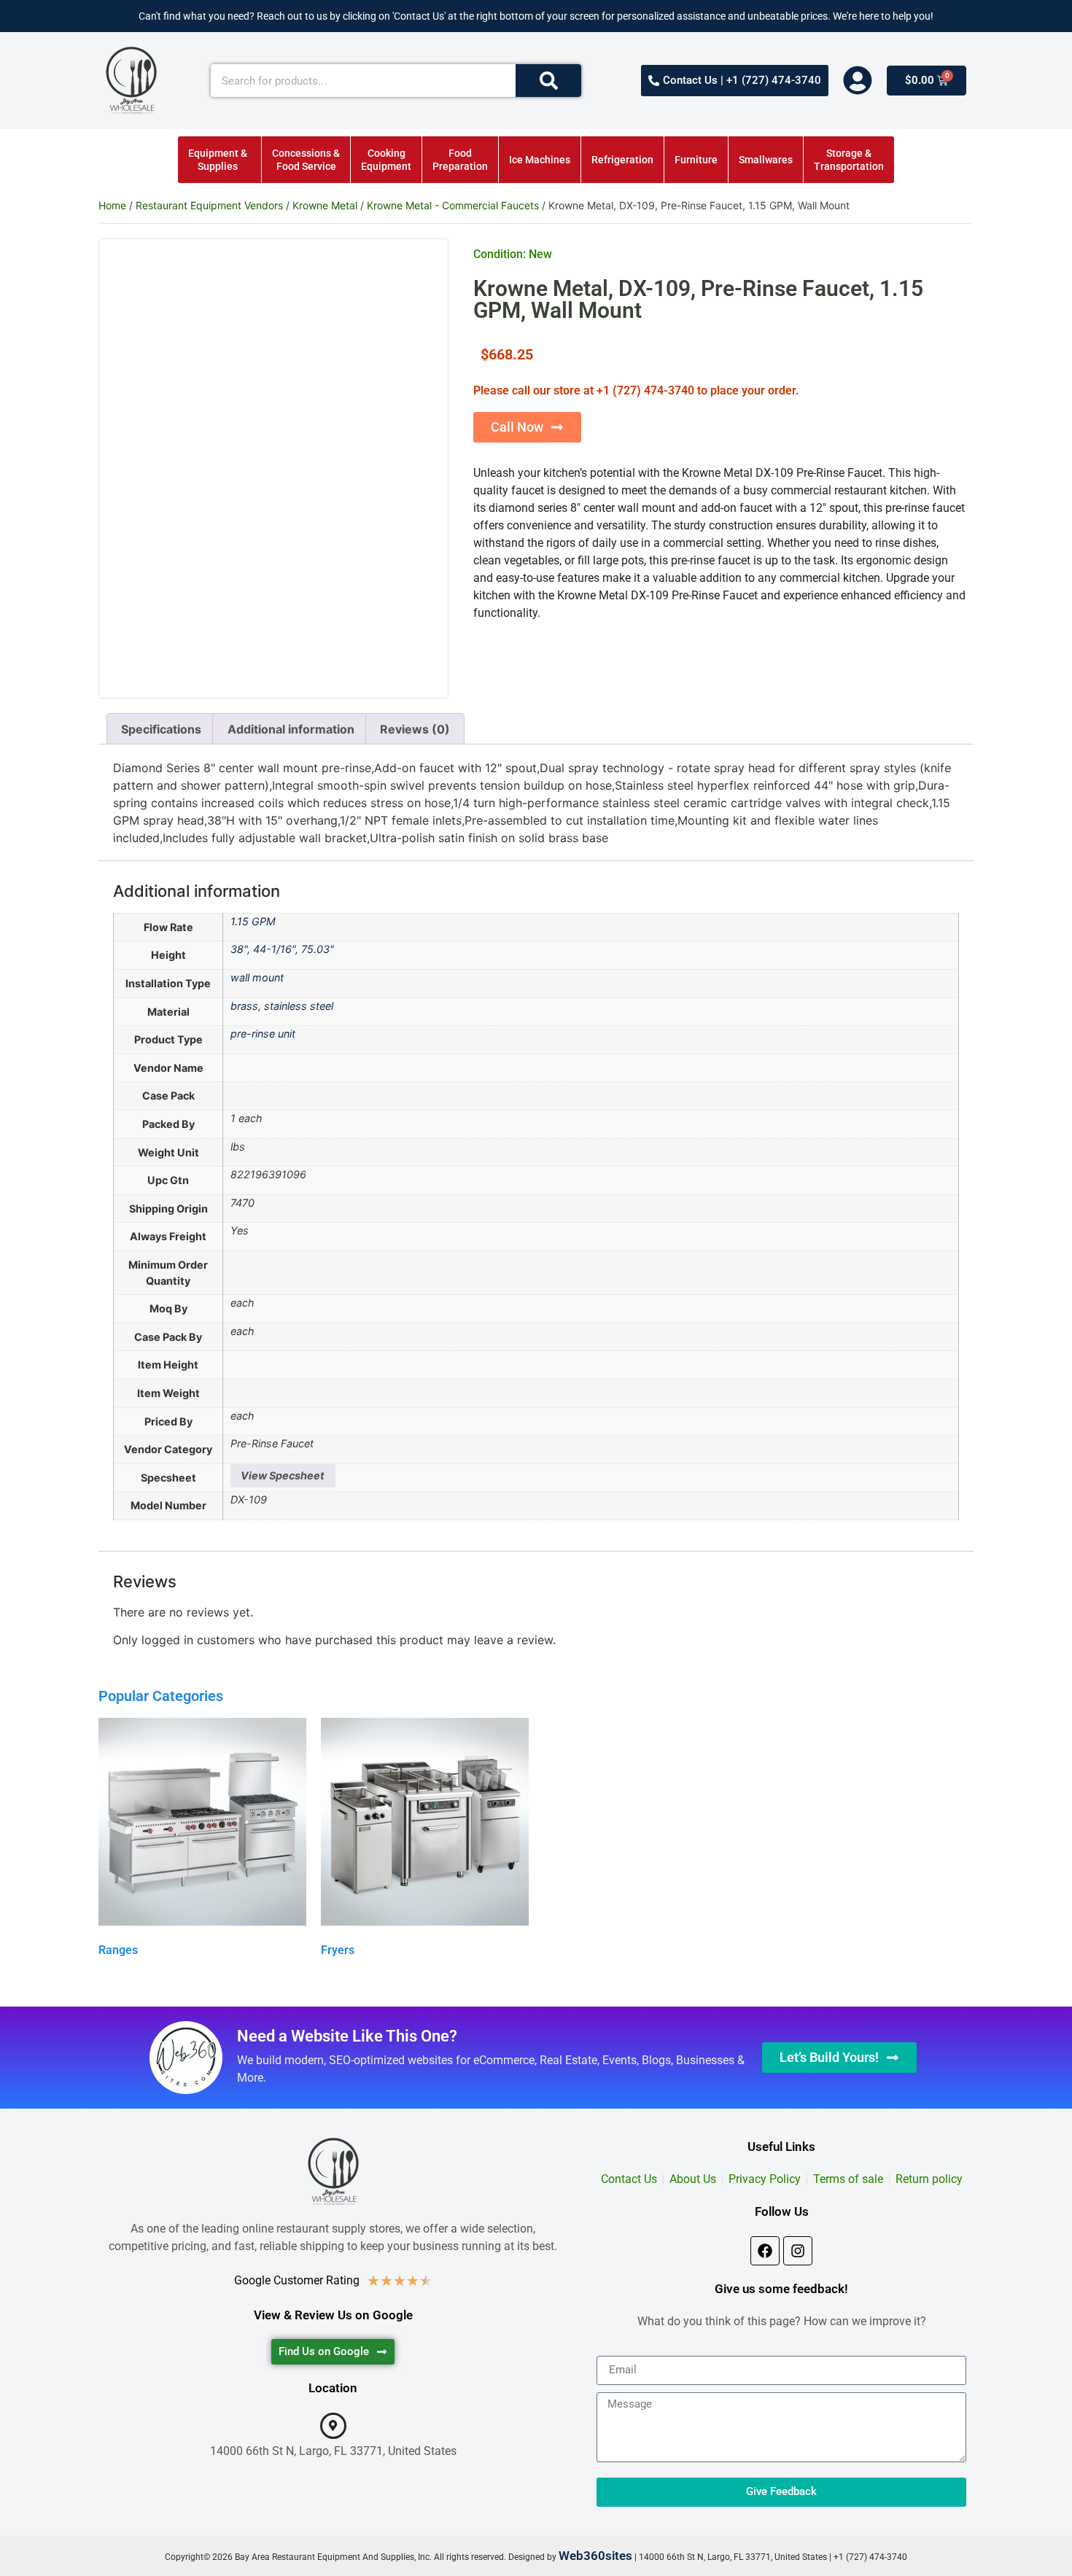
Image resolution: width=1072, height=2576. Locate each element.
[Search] (548, 81)
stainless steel (299, 1006)
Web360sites (595, 2556)
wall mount (257, 977)
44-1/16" (274, 949)
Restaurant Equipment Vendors (209, 205)
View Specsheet (283, 1475)
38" (239, 949)
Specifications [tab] (161, 729)
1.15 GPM (253, 921)
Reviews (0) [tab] (415, 729)
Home (112, 205)
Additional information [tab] (291, 729)
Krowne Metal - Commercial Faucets (453, 205)
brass (244, 1006)
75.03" (318, 949)
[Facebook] (765, 2251)
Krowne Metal (325, 205)
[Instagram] (798, 2251)
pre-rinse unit (263, 1034)
